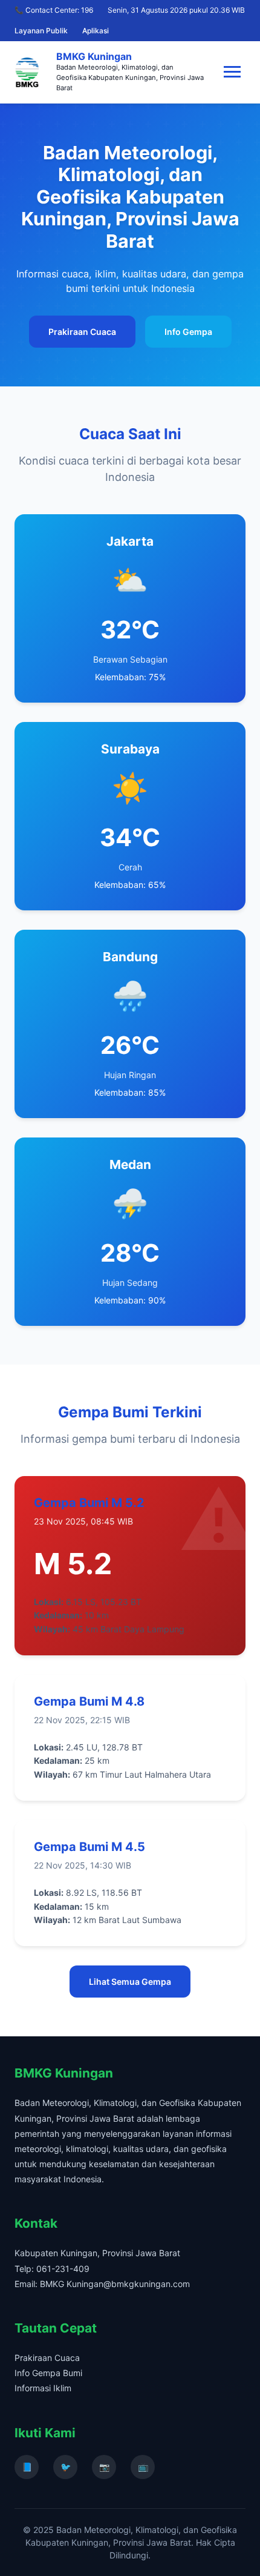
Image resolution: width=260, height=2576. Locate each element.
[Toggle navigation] (232, 72)
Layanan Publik (41, 31)
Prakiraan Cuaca (82, 332)
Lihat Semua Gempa (130, 1982)
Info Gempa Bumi (48, 2373)
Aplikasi (96, 31)
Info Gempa (188, 332)
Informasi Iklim (43, 2388)
